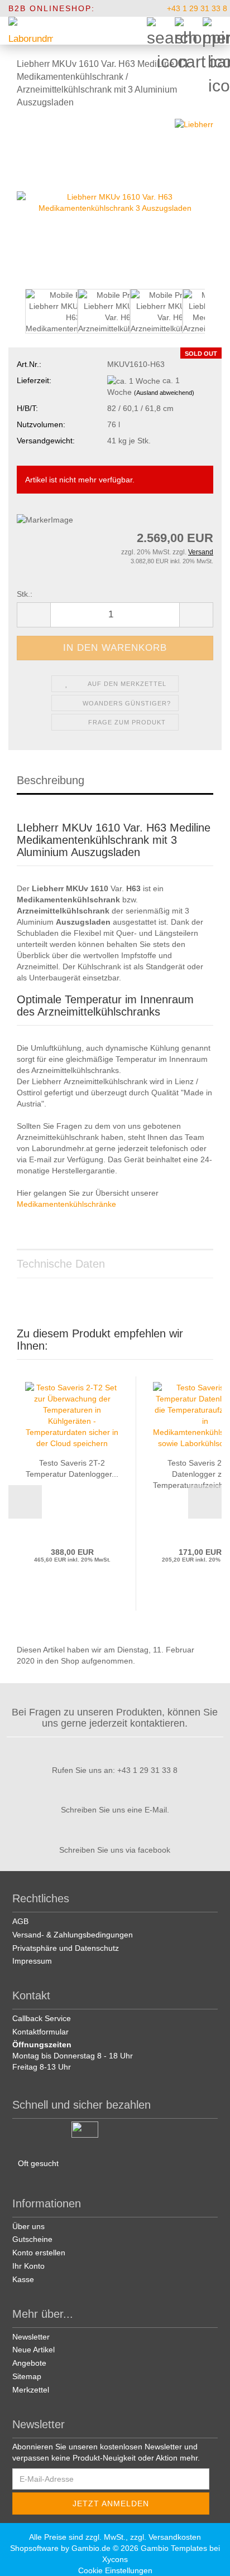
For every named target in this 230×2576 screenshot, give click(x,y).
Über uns (28, 2226)
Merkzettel (31, 2390)
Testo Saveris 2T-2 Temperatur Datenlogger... (72, 1468)
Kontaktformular (40, 2032)
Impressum (32, 1961)
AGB (20, 1921)
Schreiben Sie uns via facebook (115, 1850)
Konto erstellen (39, 2253)
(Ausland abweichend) (164, 393)
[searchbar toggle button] (160, 31)
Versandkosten (175, 2537)
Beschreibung (51, 780)
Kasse (23, 2279)
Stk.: (25, 594)
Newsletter (31, 2337)
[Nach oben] (208, 2559)
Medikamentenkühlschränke (66, 1204)
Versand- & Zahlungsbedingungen (73, 1935)
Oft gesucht (38, 2163)
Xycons (115, 2559)
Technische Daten (61, 1264)
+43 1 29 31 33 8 (196, 8)
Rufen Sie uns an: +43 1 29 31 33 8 (115, 1770)
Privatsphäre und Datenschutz (66, 1948)
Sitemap (27, 2376)
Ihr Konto (28, 2266)
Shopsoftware (34, 2548)
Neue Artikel (33, 2350)
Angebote (29, 2363)
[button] (33, 615)
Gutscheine (32, 2239)
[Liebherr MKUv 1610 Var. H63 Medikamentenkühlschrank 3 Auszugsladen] (115, 202)
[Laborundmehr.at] (27, 31)
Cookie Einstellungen (115, 2570)
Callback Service (42, 2018)
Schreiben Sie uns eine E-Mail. (115, 1810)
